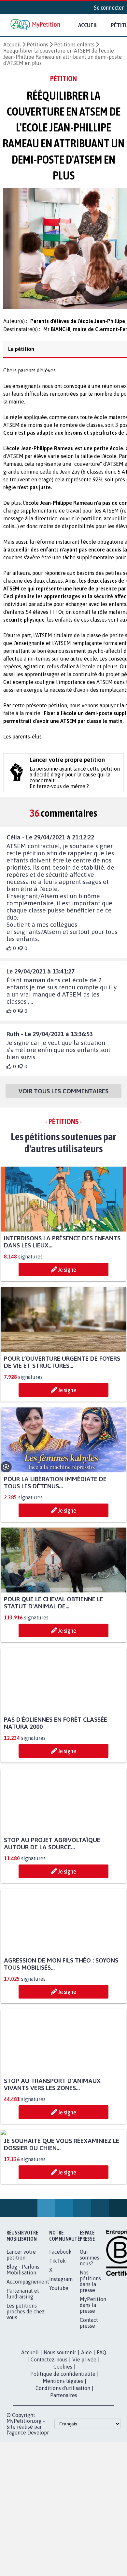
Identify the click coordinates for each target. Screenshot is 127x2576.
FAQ (101, 2419)
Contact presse (89, 2389)
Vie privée (84, 2426)
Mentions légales (63, 2447)
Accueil (88, 25)
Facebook (60, 2318)
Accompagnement (28, 2348)
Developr (38, 2499)
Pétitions (37, 44)
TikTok (57, 2327)
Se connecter (109, 7)
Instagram (61, 2345)
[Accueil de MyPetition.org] (36, 25)
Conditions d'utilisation (63, 2454)
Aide (86, 2419)
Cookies (63, 2433)
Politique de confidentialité (63, 2440)
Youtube (59, 2354)
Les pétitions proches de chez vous (26, 2378)
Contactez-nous (49, 2426)
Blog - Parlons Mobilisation (23, 2336)
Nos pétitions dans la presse (90, 2347)
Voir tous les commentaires (63, 1097)
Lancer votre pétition (21, 2321)
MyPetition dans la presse (93, 2371)
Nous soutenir (60, 2419)
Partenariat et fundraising (23, 2360)
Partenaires (64, 2461)
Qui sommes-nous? (91, 2324)
